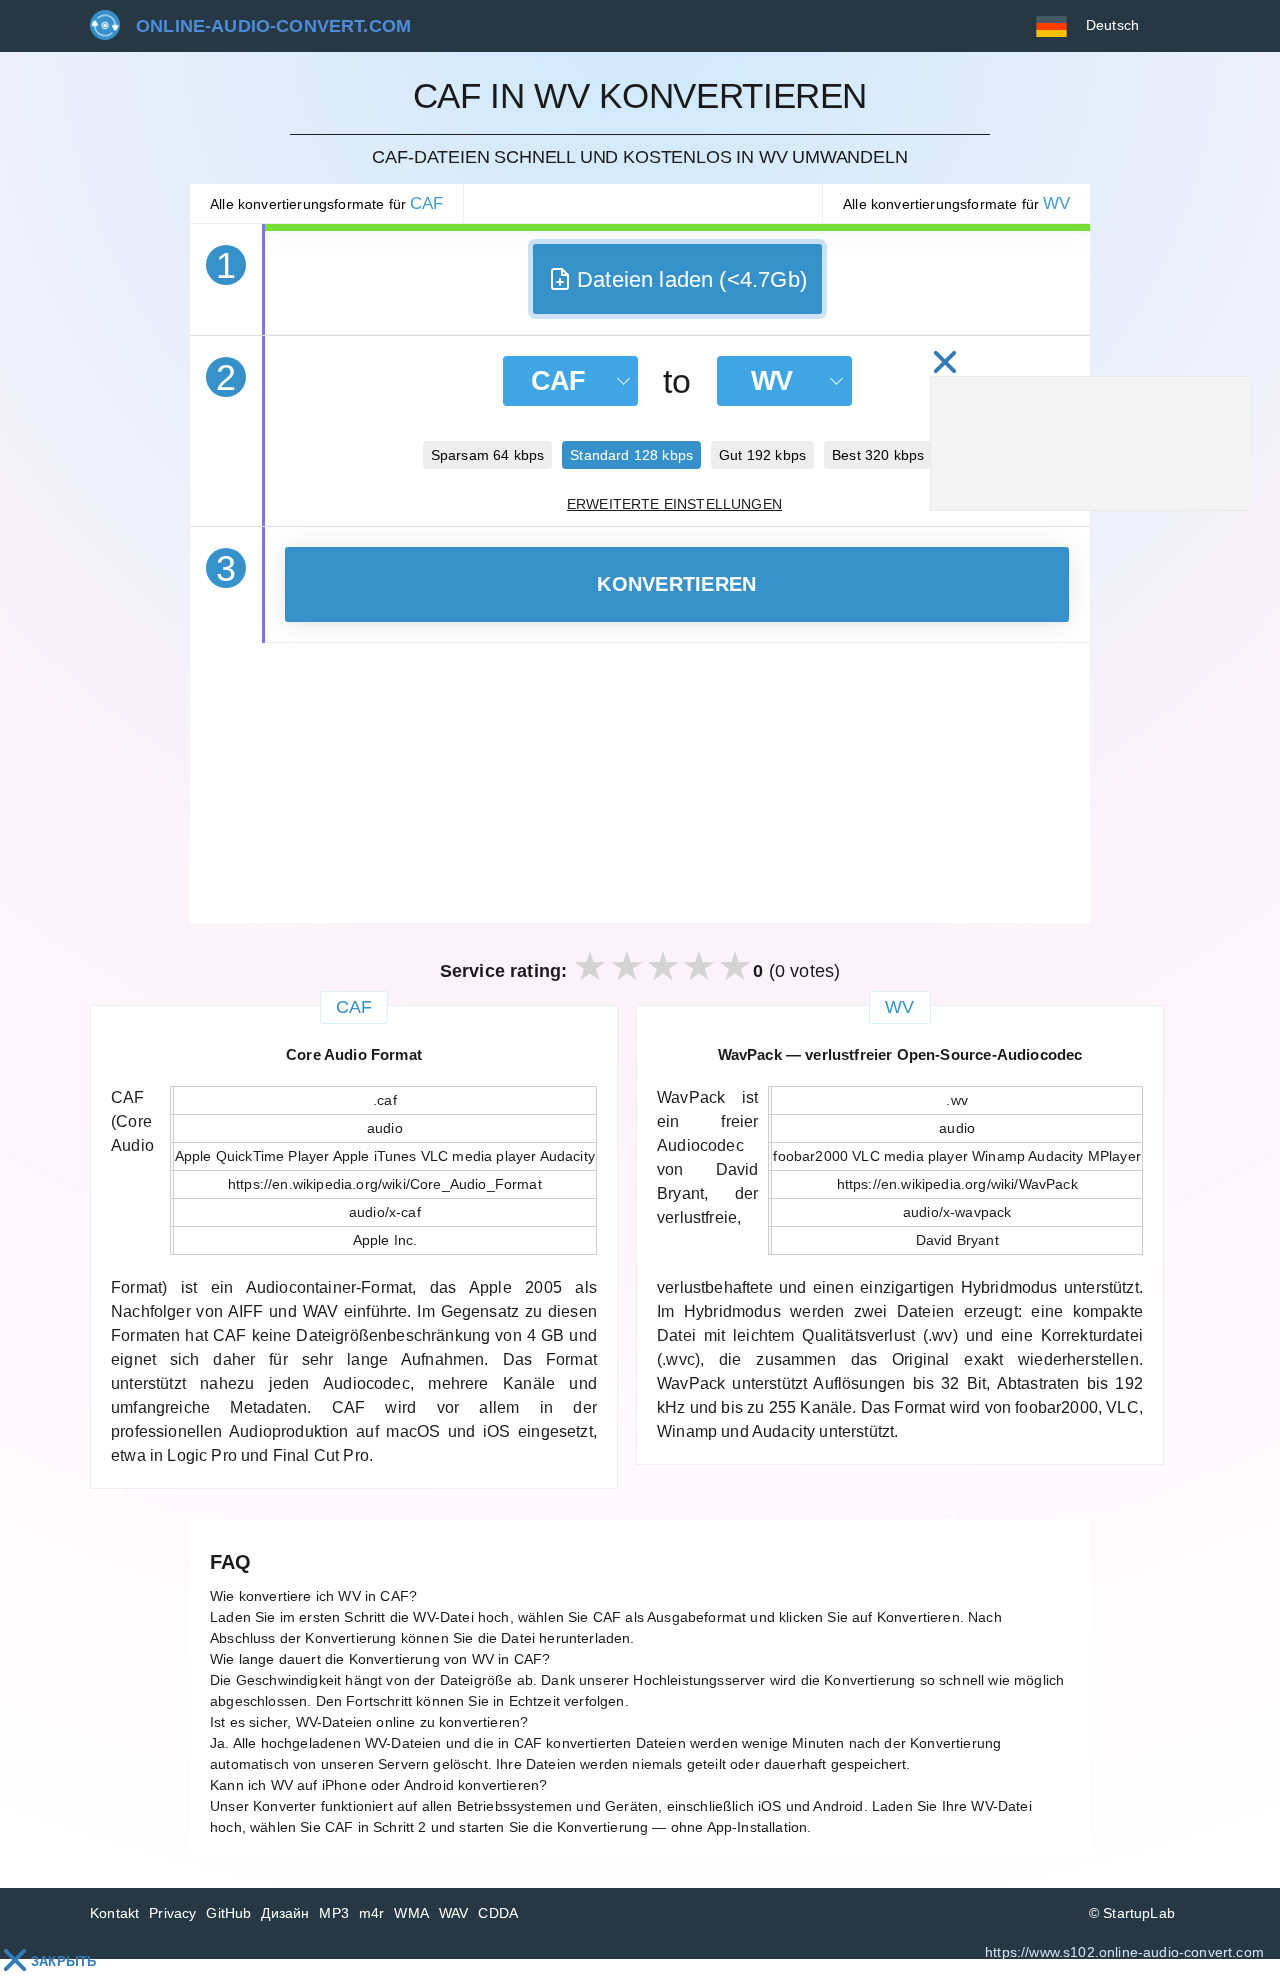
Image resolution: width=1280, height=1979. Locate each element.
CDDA (498, 1913)
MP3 (334, 1913)
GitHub (228, 1913)
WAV (454, 1913)
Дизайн (285, 1913)
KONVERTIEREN (676, 584)
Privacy (172, 1913)
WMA (411, 1913)
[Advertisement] (640, 783)
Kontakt (114, 1913)
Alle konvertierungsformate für (326, 203)
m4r (372, 1913)
